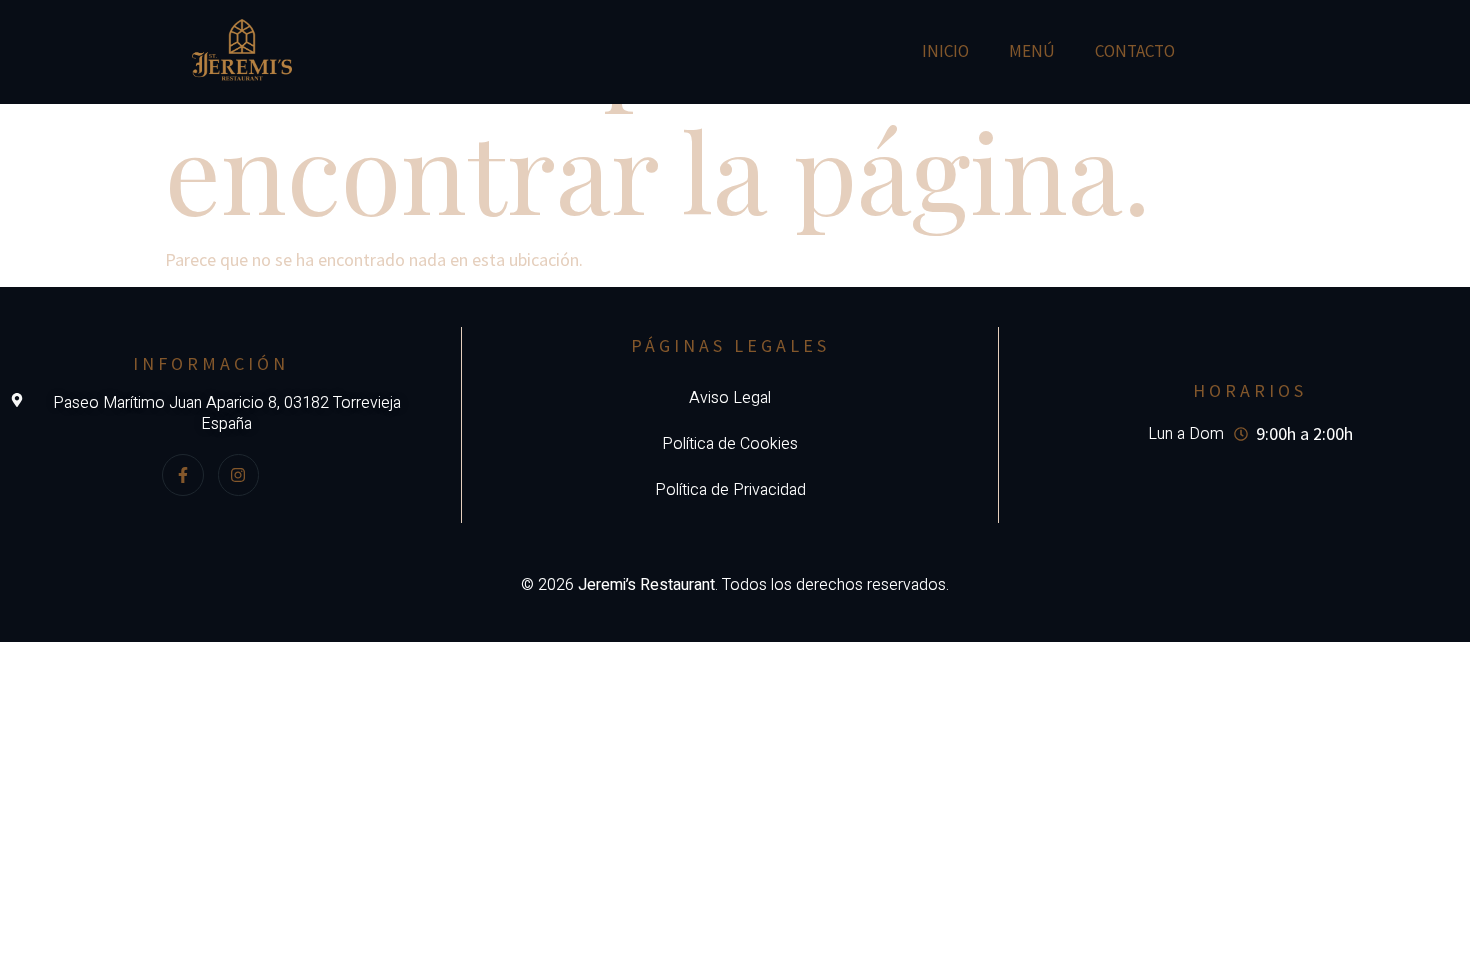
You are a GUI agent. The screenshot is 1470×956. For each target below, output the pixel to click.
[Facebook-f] (183, 475)
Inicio (945, 51)
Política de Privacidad (730, 490)
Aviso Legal (730, 398)
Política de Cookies (730, 444)
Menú (1032, 51)
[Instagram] (239, 475)
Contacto (1135, 51)
